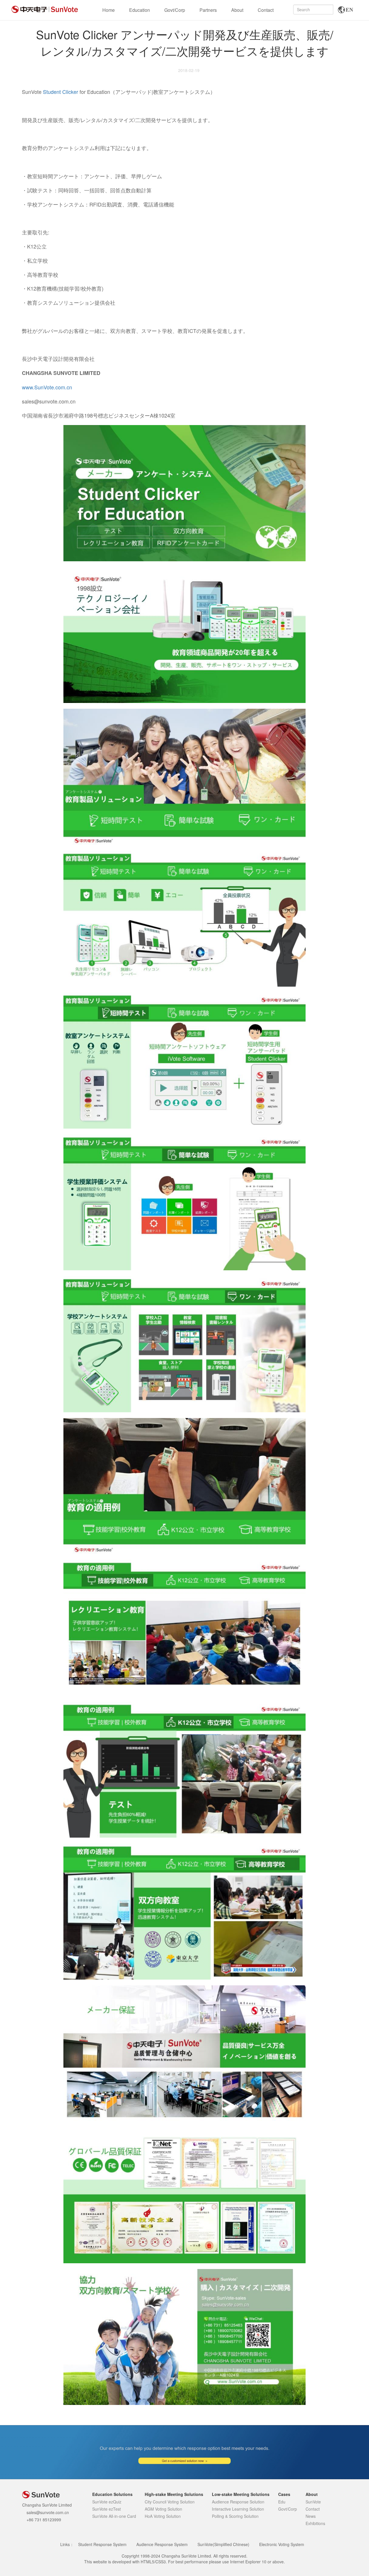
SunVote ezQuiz (107, 2502)
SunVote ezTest (107, 2509)
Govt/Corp (175, 10)
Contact (266, 10)
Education (140, 10)
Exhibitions (315, 2523)
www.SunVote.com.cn (47, 387)
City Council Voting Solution (170, 2502)
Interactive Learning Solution (238, 2509)
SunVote (313, 2502)
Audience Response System (162, 2544)
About (237, 10)
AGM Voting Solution (163, 2509)
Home (109, 10)
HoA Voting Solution (163, 2516)
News (311, 2516)
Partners (208, 10)
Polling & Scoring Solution (235, 2516)
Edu (282, 2502)
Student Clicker (61, 92)
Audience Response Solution (238, 2502)
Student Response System (102, 2544)
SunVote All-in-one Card (114, 2516)
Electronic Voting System (282, 2544)
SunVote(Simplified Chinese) (223, 2544)
